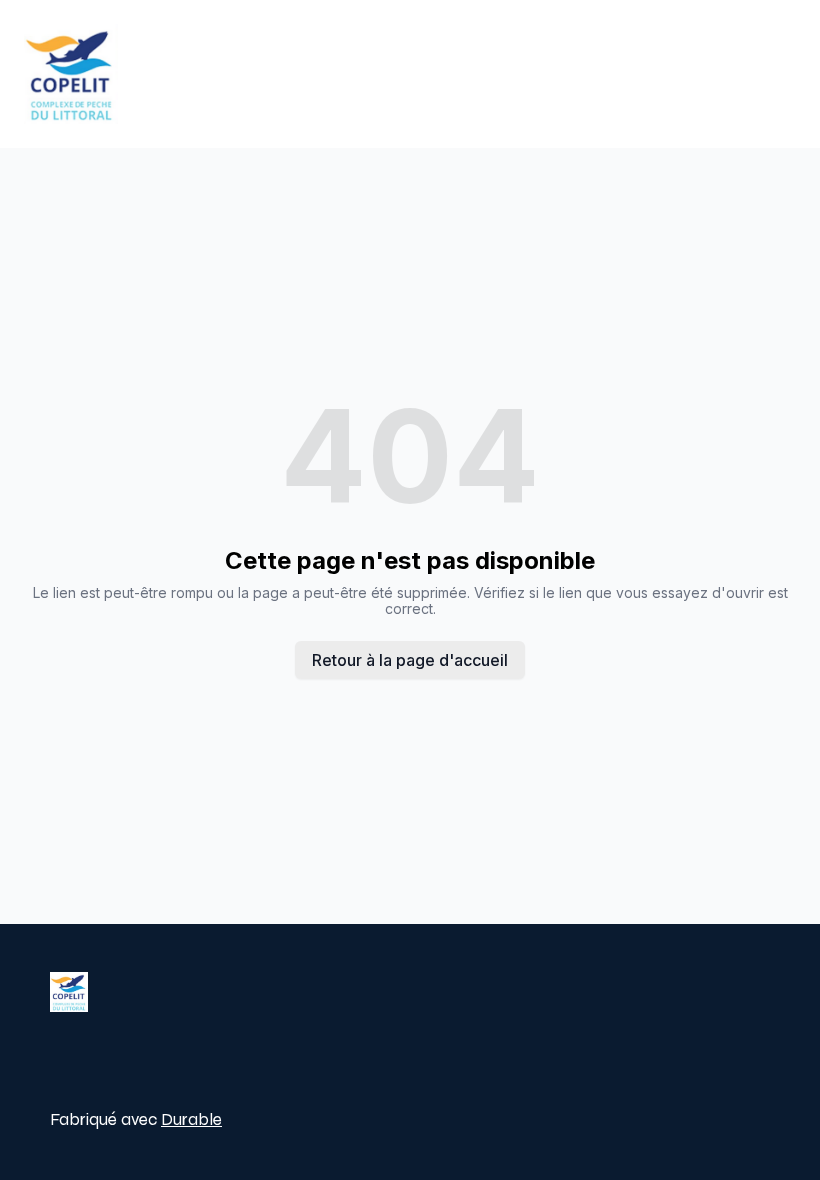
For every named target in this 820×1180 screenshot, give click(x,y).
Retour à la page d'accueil (410, 660)
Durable (191, 1119)
